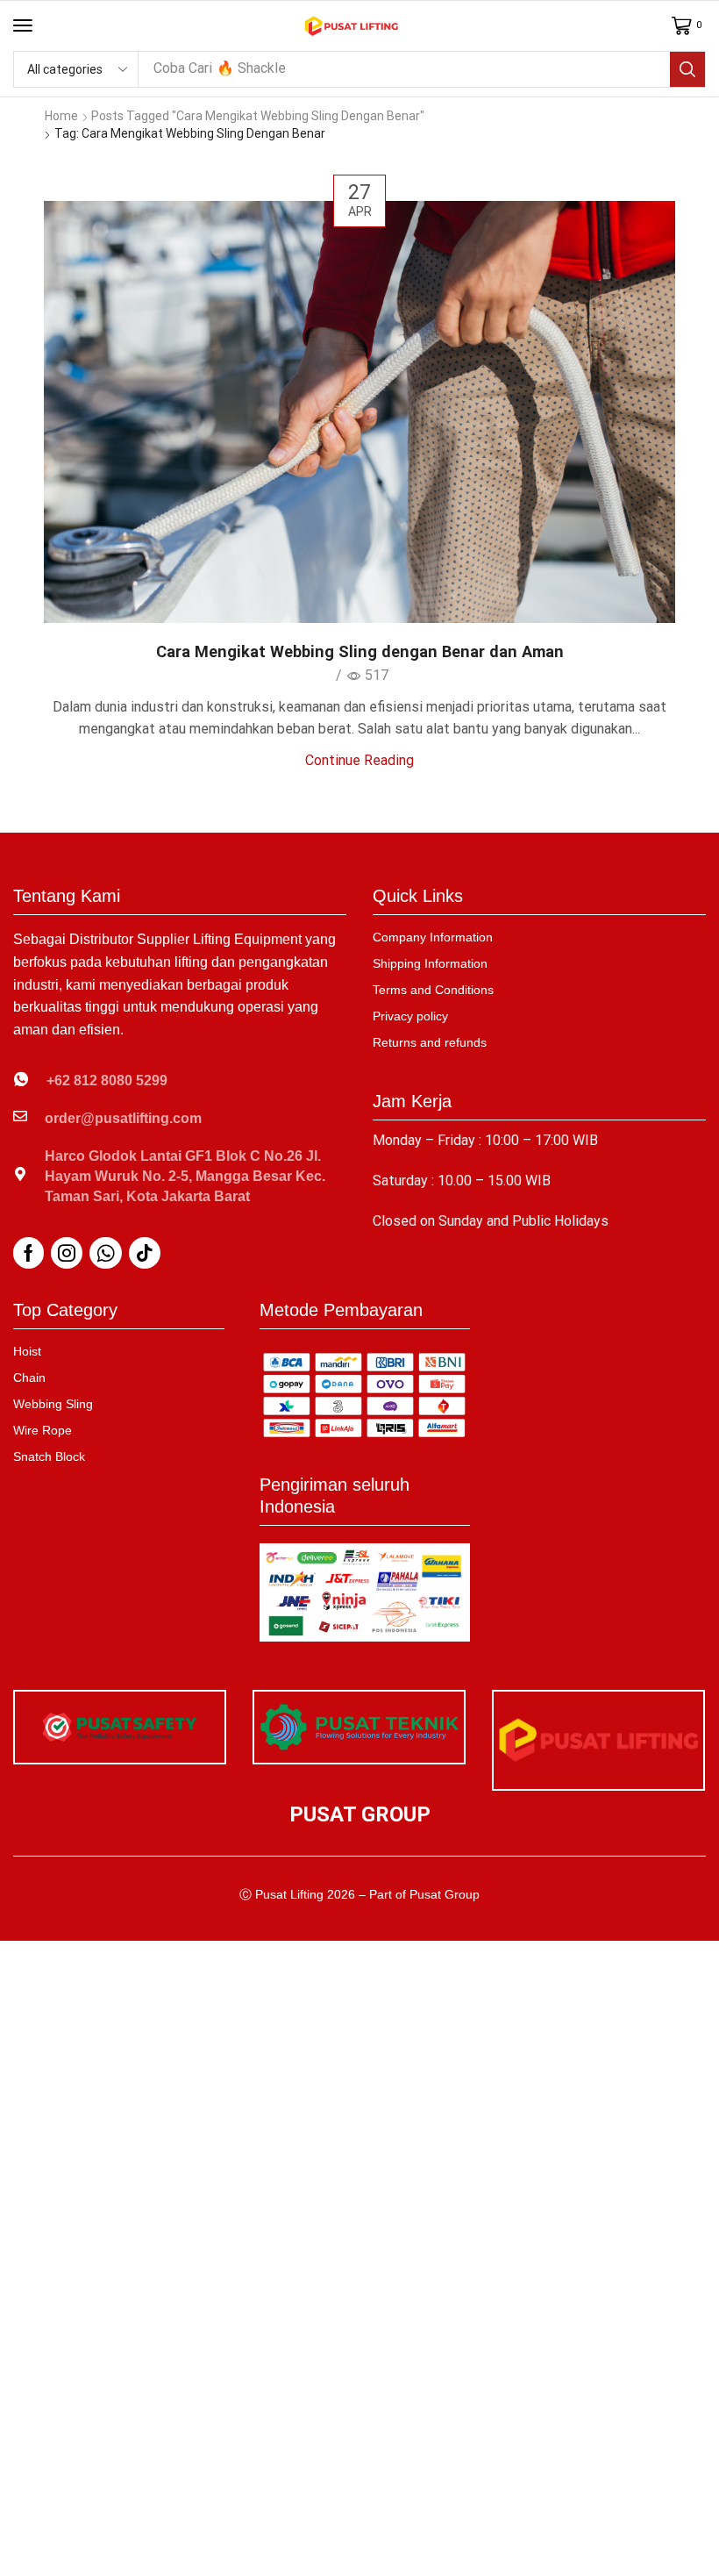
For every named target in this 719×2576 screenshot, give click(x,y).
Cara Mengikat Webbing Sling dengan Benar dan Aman (360, 651)
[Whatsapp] (106, 1253)
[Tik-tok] (145, 1253)
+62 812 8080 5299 (107, 1080)
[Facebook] (28, 1253)
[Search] (687, 69)
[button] (23, 25)
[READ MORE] (359, 409)
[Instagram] (67, 1253)
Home (61, 116)
